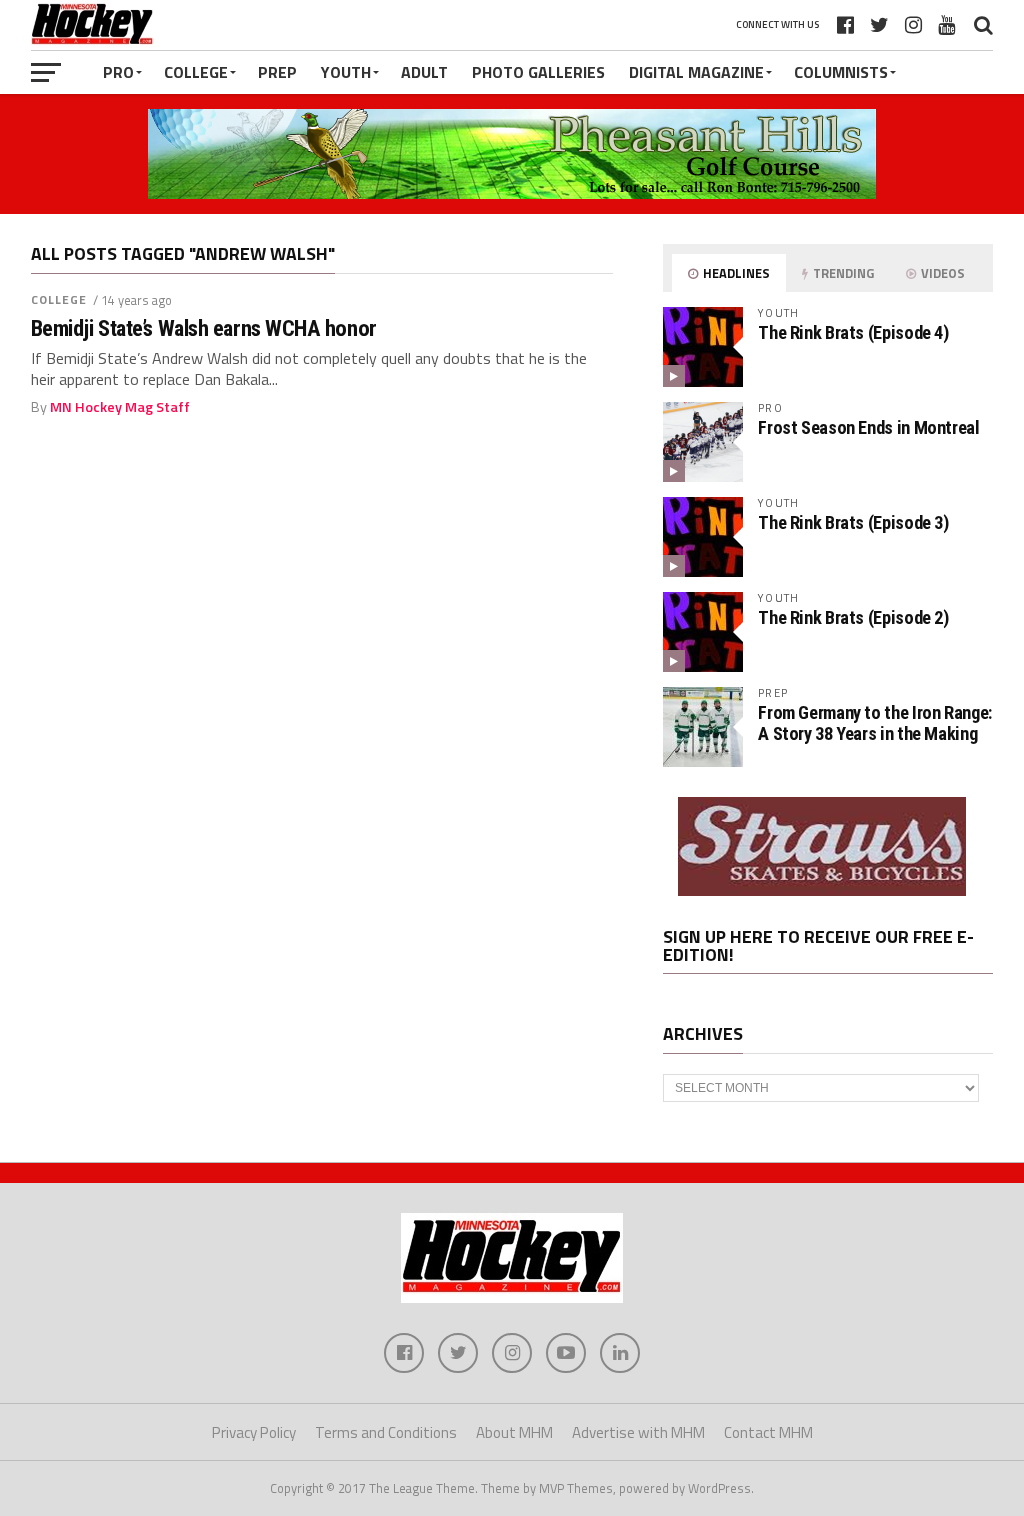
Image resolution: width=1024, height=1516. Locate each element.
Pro (118, 72)
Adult (424, 72)
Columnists (841, 72)
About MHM (514, 1432)
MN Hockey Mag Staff (120, 407)
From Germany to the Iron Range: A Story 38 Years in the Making (875, 722)
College (196, 72)
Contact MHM (768, 1432)
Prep (277, 72)
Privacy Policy (254, 1432)
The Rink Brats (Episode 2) (853, 617)
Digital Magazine (696, 72)
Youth (346, 72)
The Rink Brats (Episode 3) (853, 522)
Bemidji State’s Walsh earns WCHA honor (204, 328)
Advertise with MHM (638, 1432)
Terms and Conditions (386, 1432)
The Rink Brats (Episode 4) (853, 332)
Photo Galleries (538, 72)
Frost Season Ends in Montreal (868, 427)
